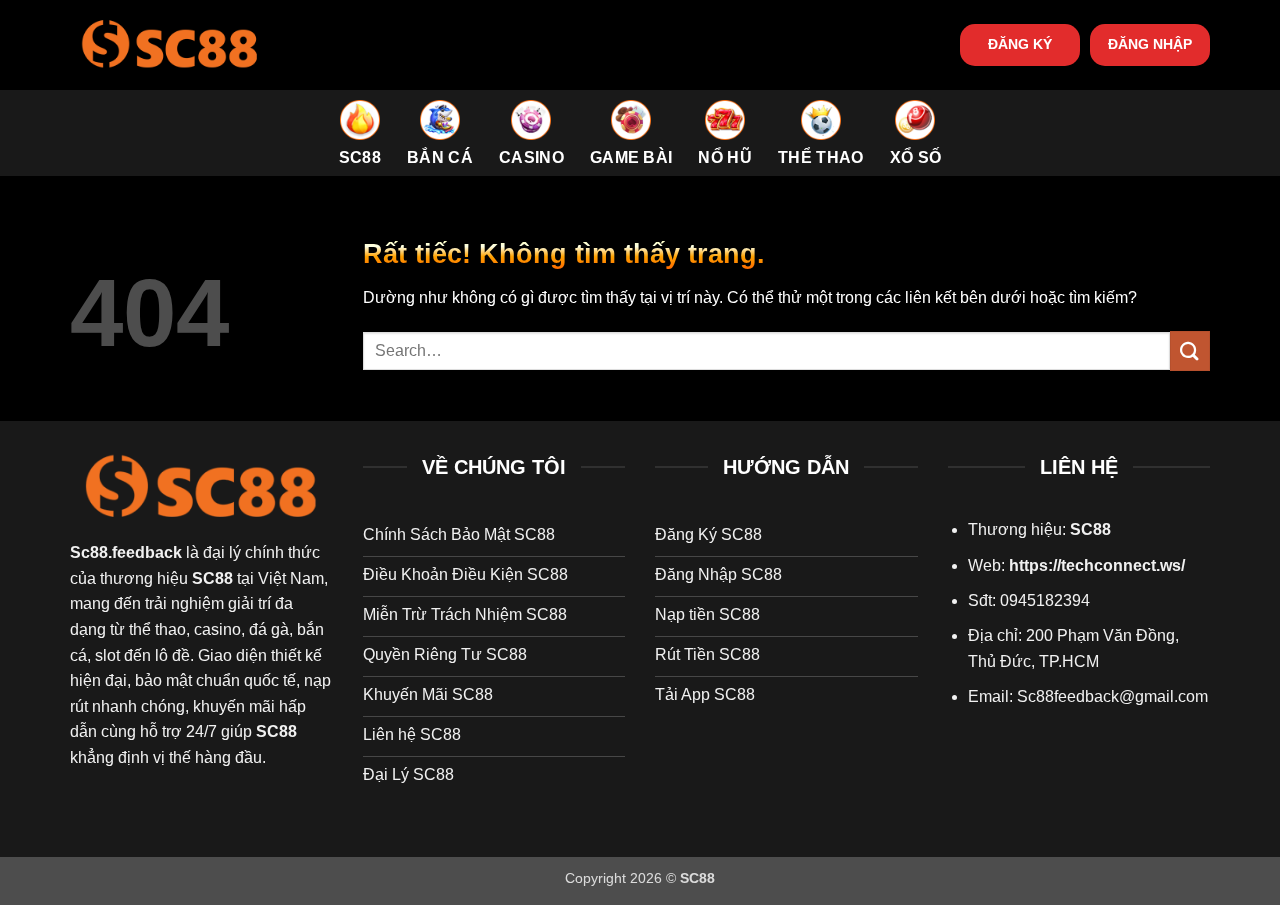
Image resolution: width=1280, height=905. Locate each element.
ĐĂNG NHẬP (1150, 44)
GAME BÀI (631, 157)
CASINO (531, 157)
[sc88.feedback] (170, 44)
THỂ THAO (821, 157)
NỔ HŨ (725, 157)
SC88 (360, 157)
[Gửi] (1190, 350)
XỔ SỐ (916, 157)
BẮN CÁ (440, 157)
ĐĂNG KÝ (1020, 44)
